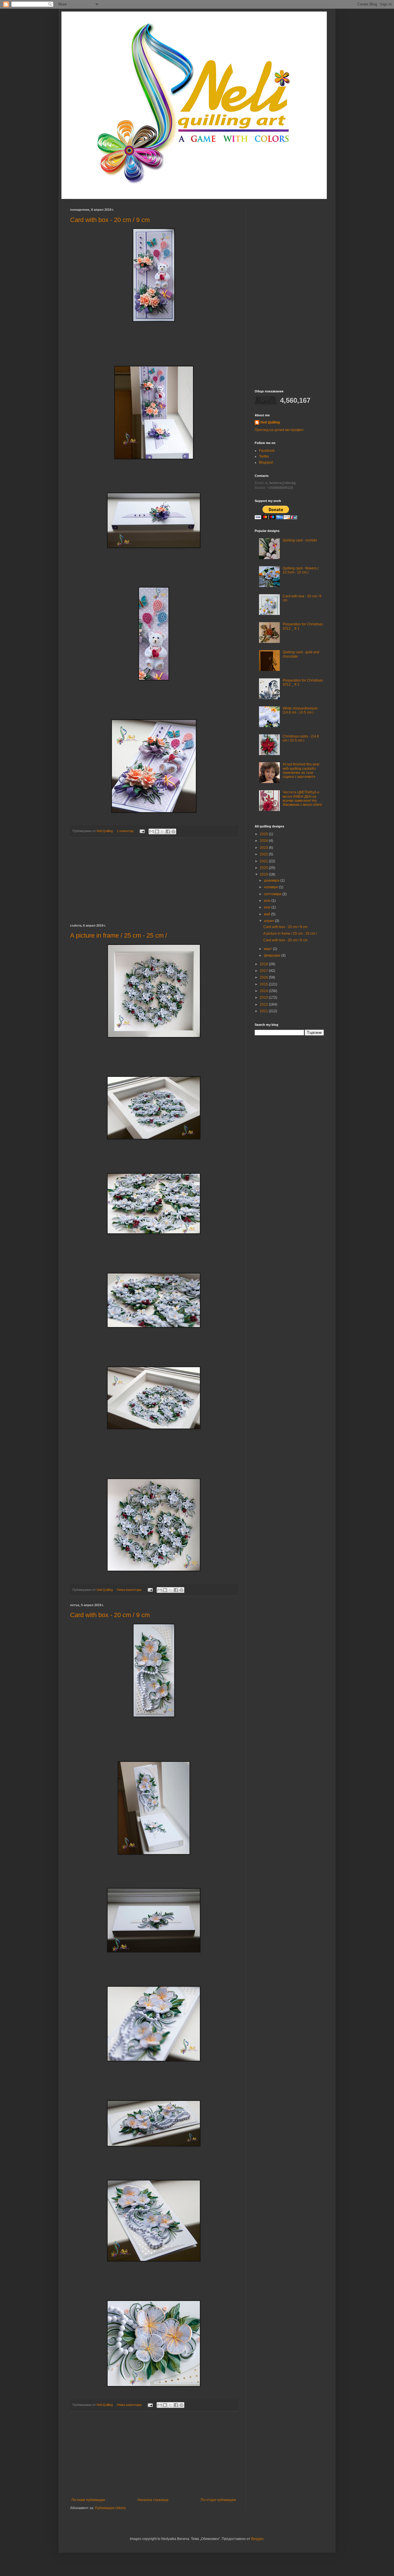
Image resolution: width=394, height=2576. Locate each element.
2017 (264, 971)
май (268, 914)
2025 (264, 834)
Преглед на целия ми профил (279, 430)
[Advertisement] (154, 881)
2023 (264, 848)
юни (268, 907)
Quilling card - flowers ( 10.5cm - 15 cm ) (301, 570)
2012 (264, 1004)
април (269, 921)
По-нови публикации (88, 2500)
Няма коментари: (130, 1590)
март (268, 949)
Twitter (264, 456)
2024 (264, 841)
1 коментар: (126, 831)
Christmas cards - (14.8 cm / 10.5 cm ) (301, 738)
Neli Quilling (270, 422)
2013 (264, 998)
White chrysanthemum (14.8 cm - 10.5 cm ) (300, 710)
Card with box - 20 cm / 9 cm (110, 220)
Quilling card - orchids (300, 540)
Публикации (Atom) (110, 2508)
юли (268, 901)
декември (272, 880)
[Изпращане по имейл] (151, 831)
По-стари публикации (218, 2500)
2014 (264, 991)
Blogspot (266, 462)
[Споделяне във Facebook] (168, 831)
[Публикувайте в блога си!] (157, 831)
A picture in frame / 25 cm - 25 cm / (119, 935)
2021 (264, 861)
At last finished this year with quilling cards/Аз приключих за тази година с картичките (301, 770)
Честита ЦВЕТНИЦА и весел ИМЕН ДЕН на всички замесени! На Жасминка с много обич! (302, 798)
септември (273, 894)
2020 (264, 868)
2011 (264, 1011)
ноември (271, 887)
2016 (264, 977)
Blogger (257, 2539)
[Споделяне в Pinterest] (173, 831)
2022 (264, 854)
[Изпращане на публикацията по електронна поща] (142, 831)
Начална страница (153, 2500)
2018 (264, 964)
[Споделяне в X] (162, 831)
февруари (273, 955)
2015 (264, 984)
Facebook (267, 451)
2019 (264, 874)
